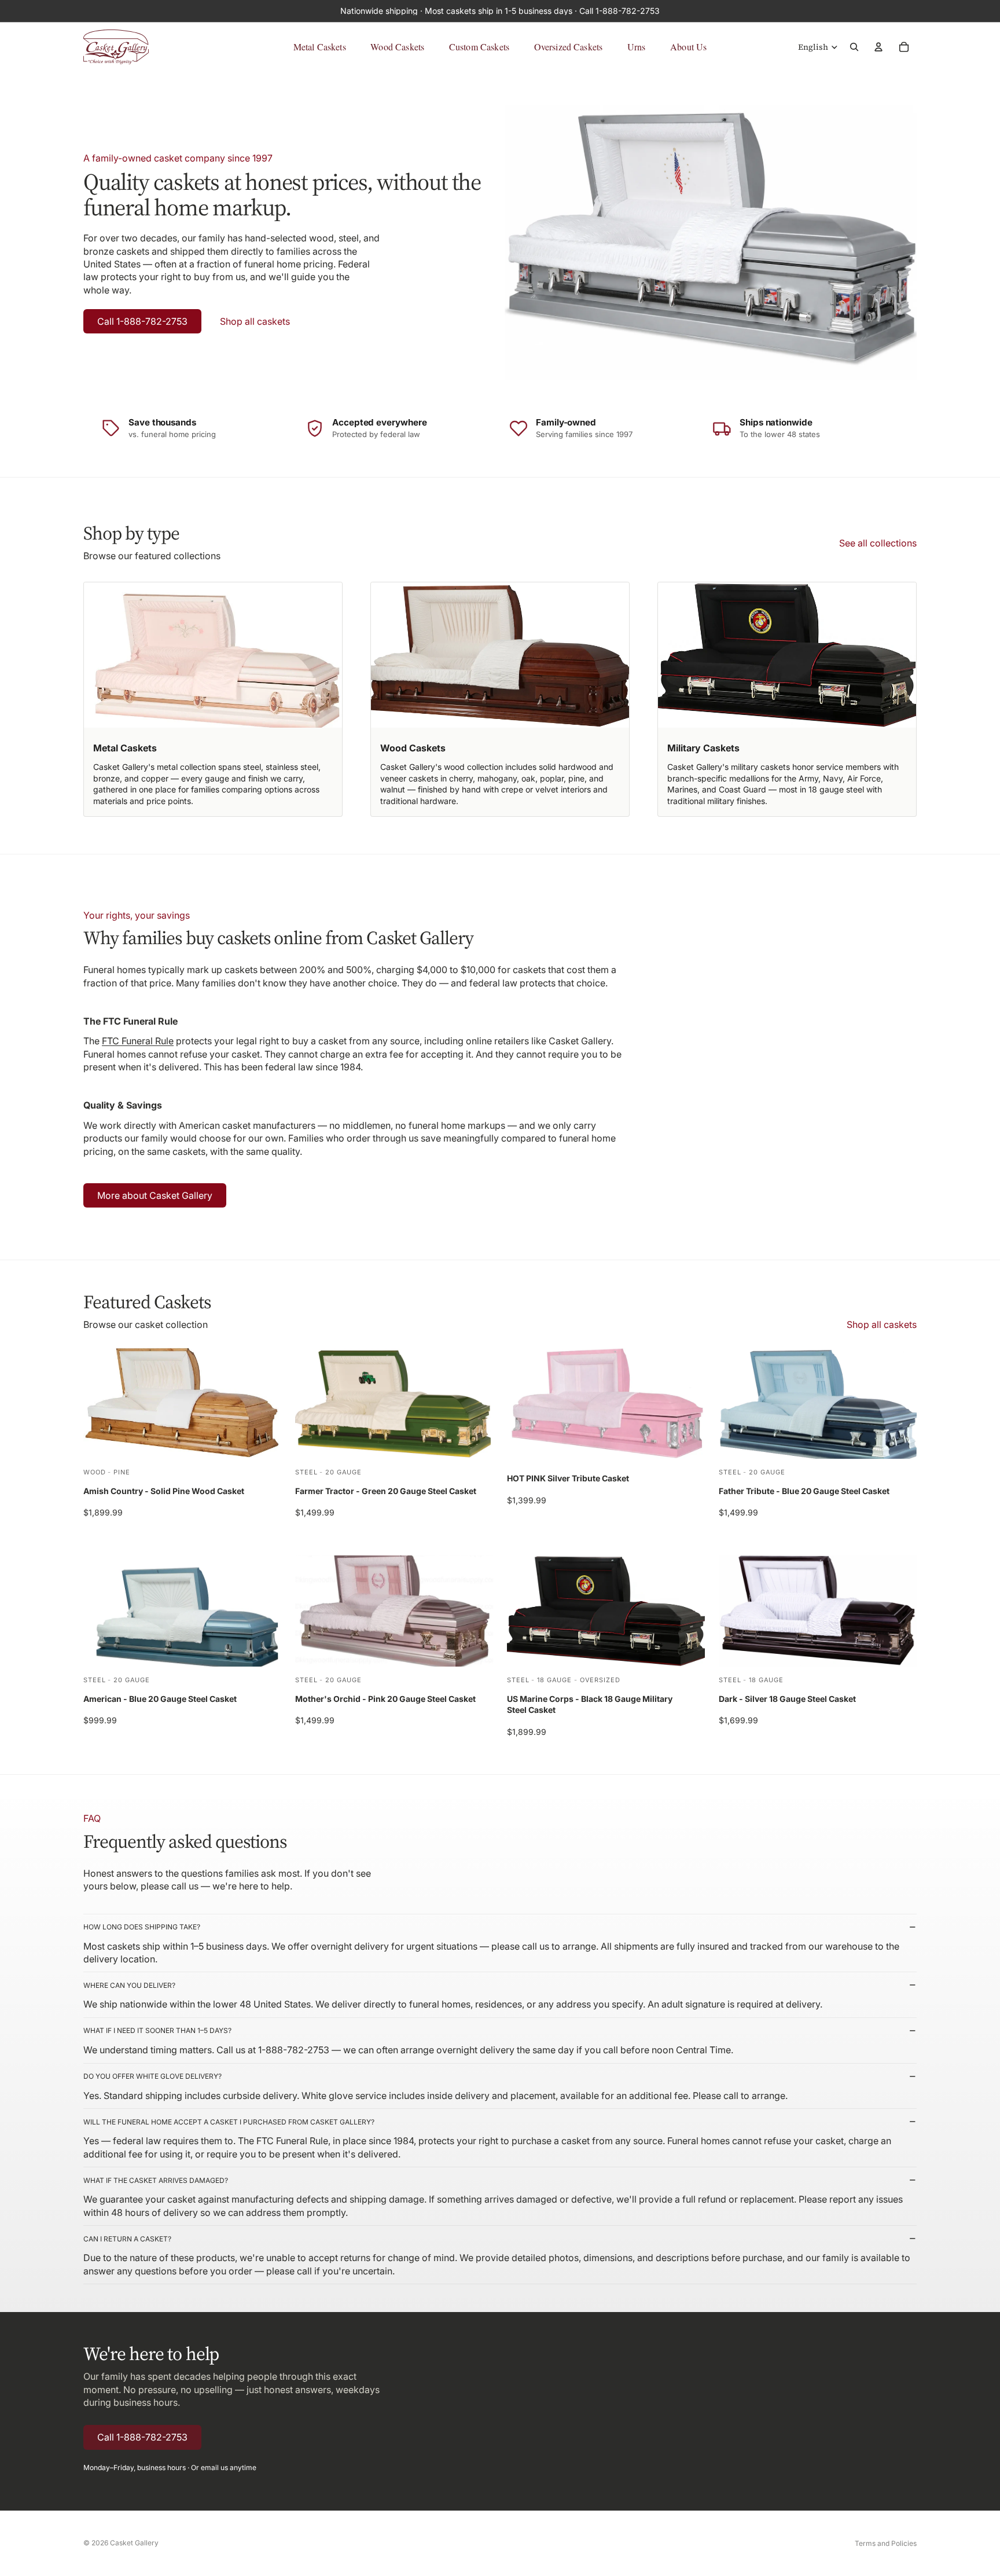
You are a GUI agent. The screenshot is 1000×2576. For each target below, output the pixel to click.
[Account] (878, 47)
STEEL (306, 1472)
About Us (688, 47)
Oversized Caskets (569, 47)
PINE (122, 1472)
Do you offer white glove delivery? (152, 2076)
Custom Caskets (479, 47)
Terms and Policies (886, 2543)
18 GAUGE (554, 1680)
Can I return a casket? (127, 2239)
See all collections (878, 543)
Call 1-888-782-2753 (142, 321)
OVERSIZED (600, 1680)
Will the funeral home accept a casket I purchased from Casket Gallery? (229, 2122)
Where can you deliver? (129, 1985)
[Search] (854, 47)
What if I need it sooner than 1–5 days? (157, 2030)
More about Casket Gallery (155, 1195)
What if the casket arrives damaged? (156, 2180)
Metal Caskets (320, 47)
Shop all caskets (255, 321)
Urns (637, 47)
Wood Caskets (397, 47)
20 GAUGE (343, 1472)
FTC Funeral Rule (138, 1041)
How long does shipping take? (142, 1927)
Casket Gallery (134, 2543)
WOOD (95, 1472)
